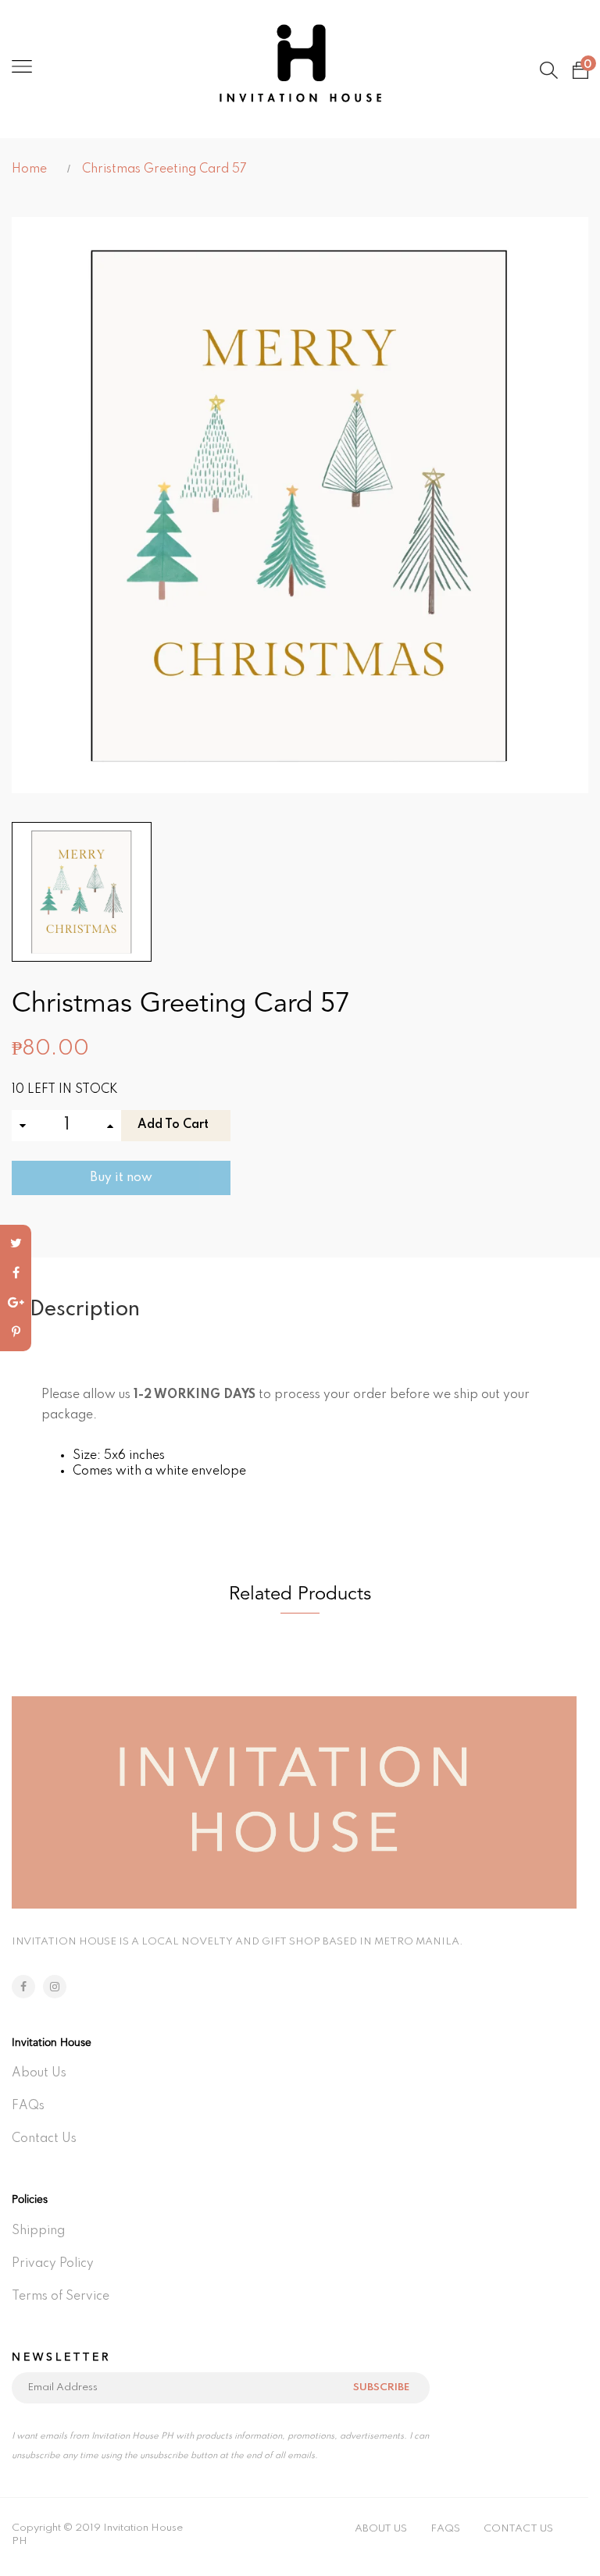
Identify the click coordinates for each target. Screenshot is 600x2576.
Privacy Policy (53, 2264)
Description (85, 1309)
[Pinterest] (16, 1332)
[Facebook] (16, 1273)
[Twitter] (16, 1244)
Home (29, 169)
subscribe (381, 2387)
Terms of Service (61, 2297)
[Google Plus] (16, 1303)
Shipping (38, 2231)
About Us (39, 2073)
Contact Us (44, 2139)
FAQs (28, 2106)
